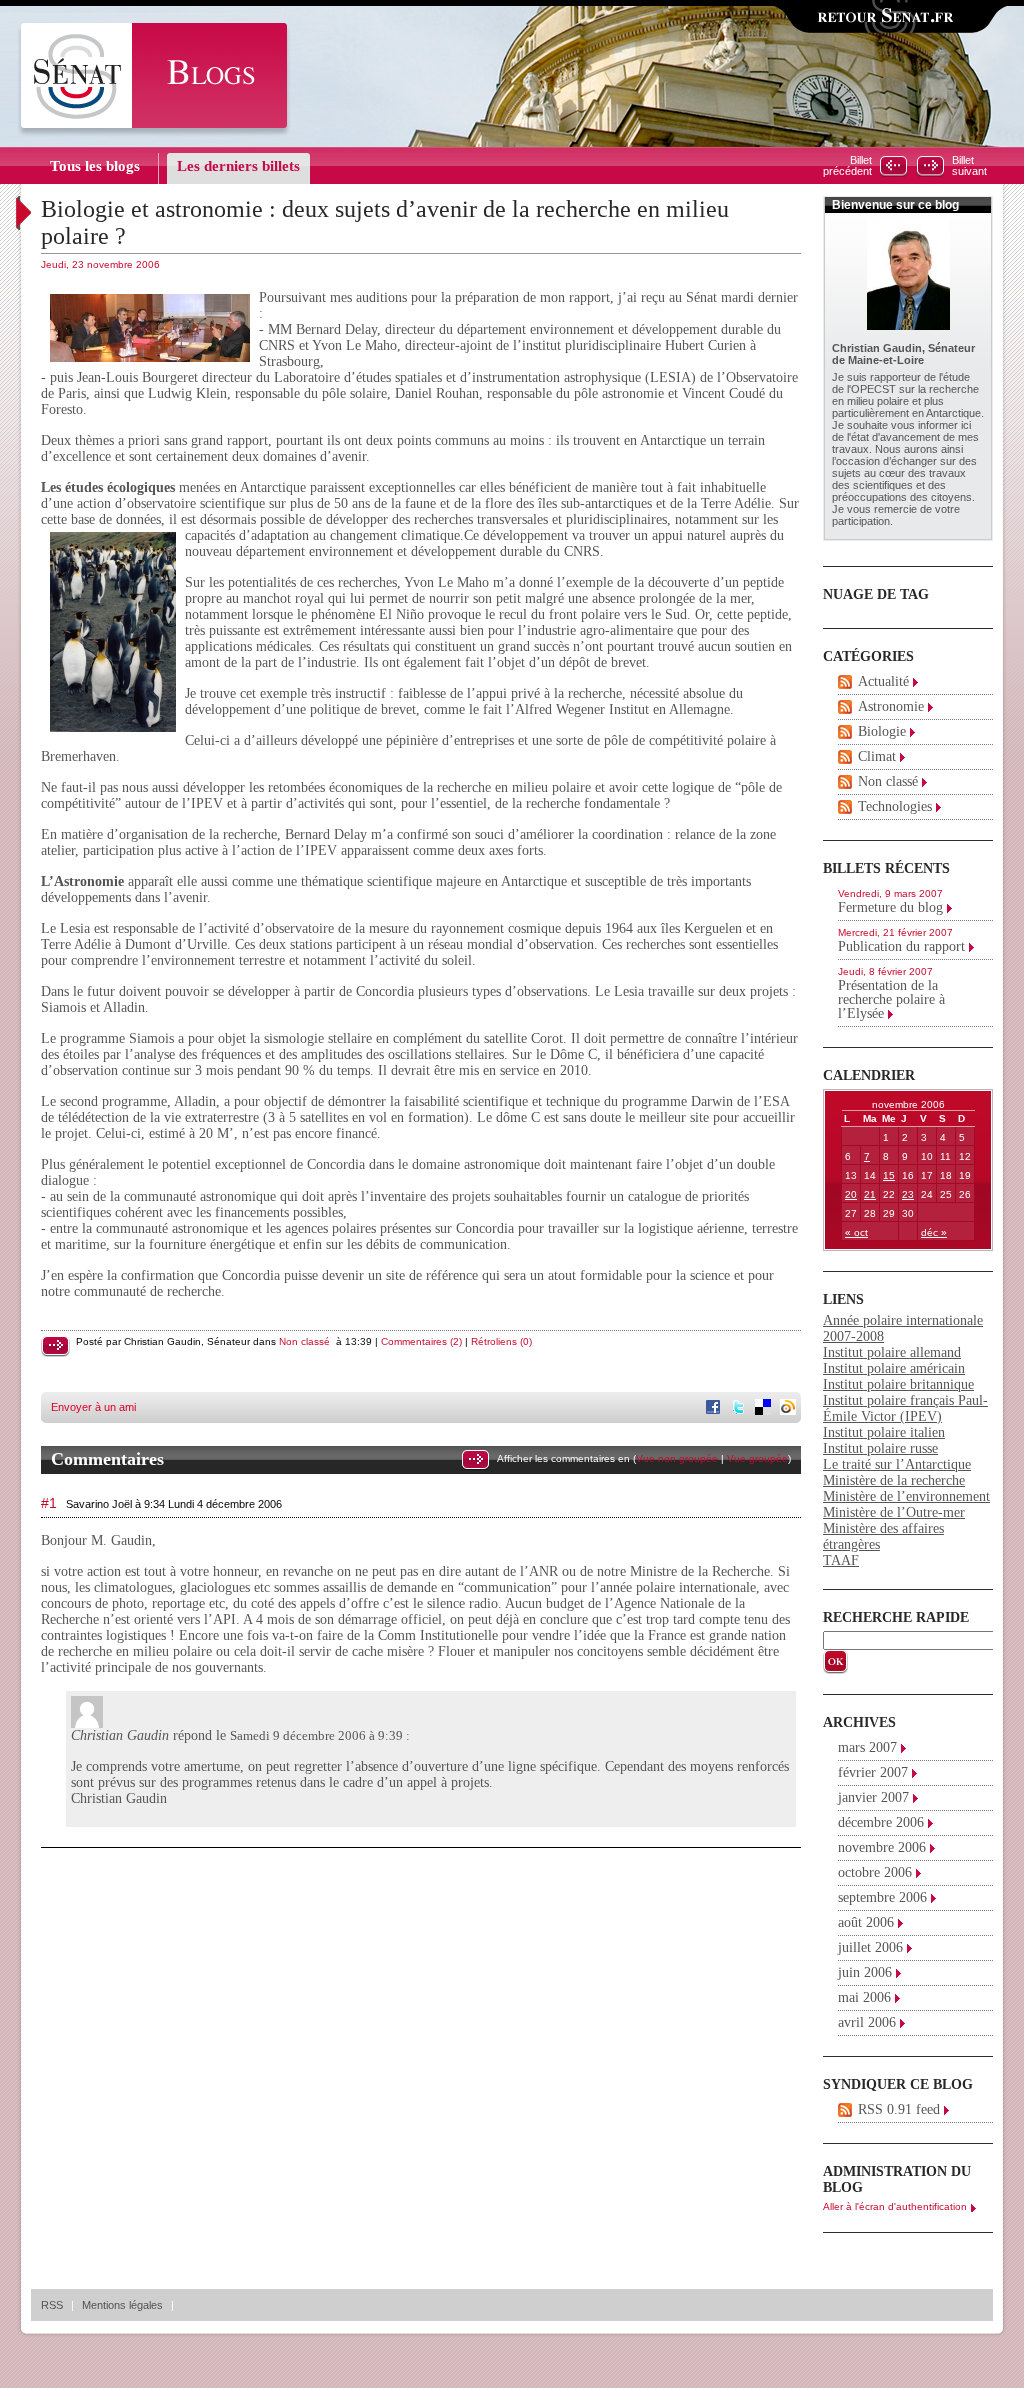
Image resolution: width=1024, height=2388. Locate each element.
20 (851, 1194)
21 (870, 1194)
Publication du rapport (901, 946)
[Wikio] (790, 1409)
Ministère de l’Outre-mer (894, 1512)
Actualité (883, 681)
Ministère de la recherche (894, 1480)
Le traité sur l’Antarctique (897, 1464)
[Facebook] (715, 1409)
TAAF (841, 1560)
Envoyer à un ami (93, 1407)
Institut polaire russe (880, 1448)
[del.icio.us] (765, 1409)
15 (889, 1175)
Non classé (304, 1341)
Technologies (895, 806)
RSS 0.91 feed (899, 2109)
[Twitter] (740, 1409)
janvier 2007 (873, 1797)
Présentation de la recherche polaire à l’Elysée (891, 999)
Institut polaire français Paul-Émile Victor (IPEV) (905, 1408)
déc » (934, 1232)
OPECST (873, 389)
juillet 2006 (870, 1947)
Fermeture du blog (890, 907)
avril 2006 (867, 2022)
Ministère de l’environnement (906, 1496)
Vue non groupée (677, 1458)
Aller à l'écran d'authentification (895, 2206)
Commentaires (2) (421, 1341)
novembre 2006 (882, 1847)
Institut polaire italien (884, 1432)
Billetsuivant (969, 166)
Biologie (882, 731)
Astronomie (891, 706)
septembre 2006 (882, 1897)
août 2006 (866, 1922)
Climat (877, 756)
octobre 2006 (875, 1872)
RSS (52, 2305)
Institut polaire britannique (898, 1384)
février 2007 (873, 1772)
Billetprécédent (847, 166)
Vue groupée (757, 1458)
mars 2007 (867, 1747)
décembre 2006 (881, 1822)
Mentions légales (122, 2305)
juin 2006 (865, 1972)
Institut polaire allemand (892, 1352)
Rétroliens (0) (501, 1341)
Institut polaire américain (894, 1368)
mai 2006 (864, 1997)
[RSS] (845, 682)
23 (908, 1194)
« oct (856, 1232)
